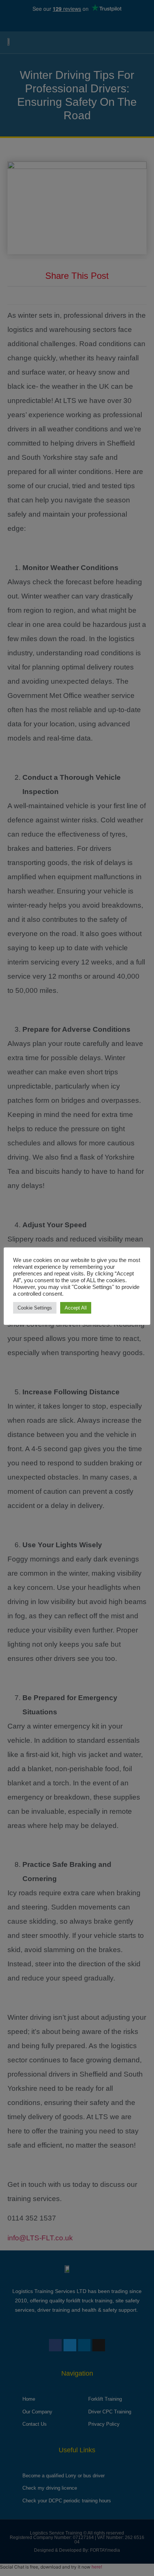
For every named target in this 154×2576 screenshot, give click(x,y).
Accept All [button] (76, 1308)
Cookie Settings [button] (35, 1308)
